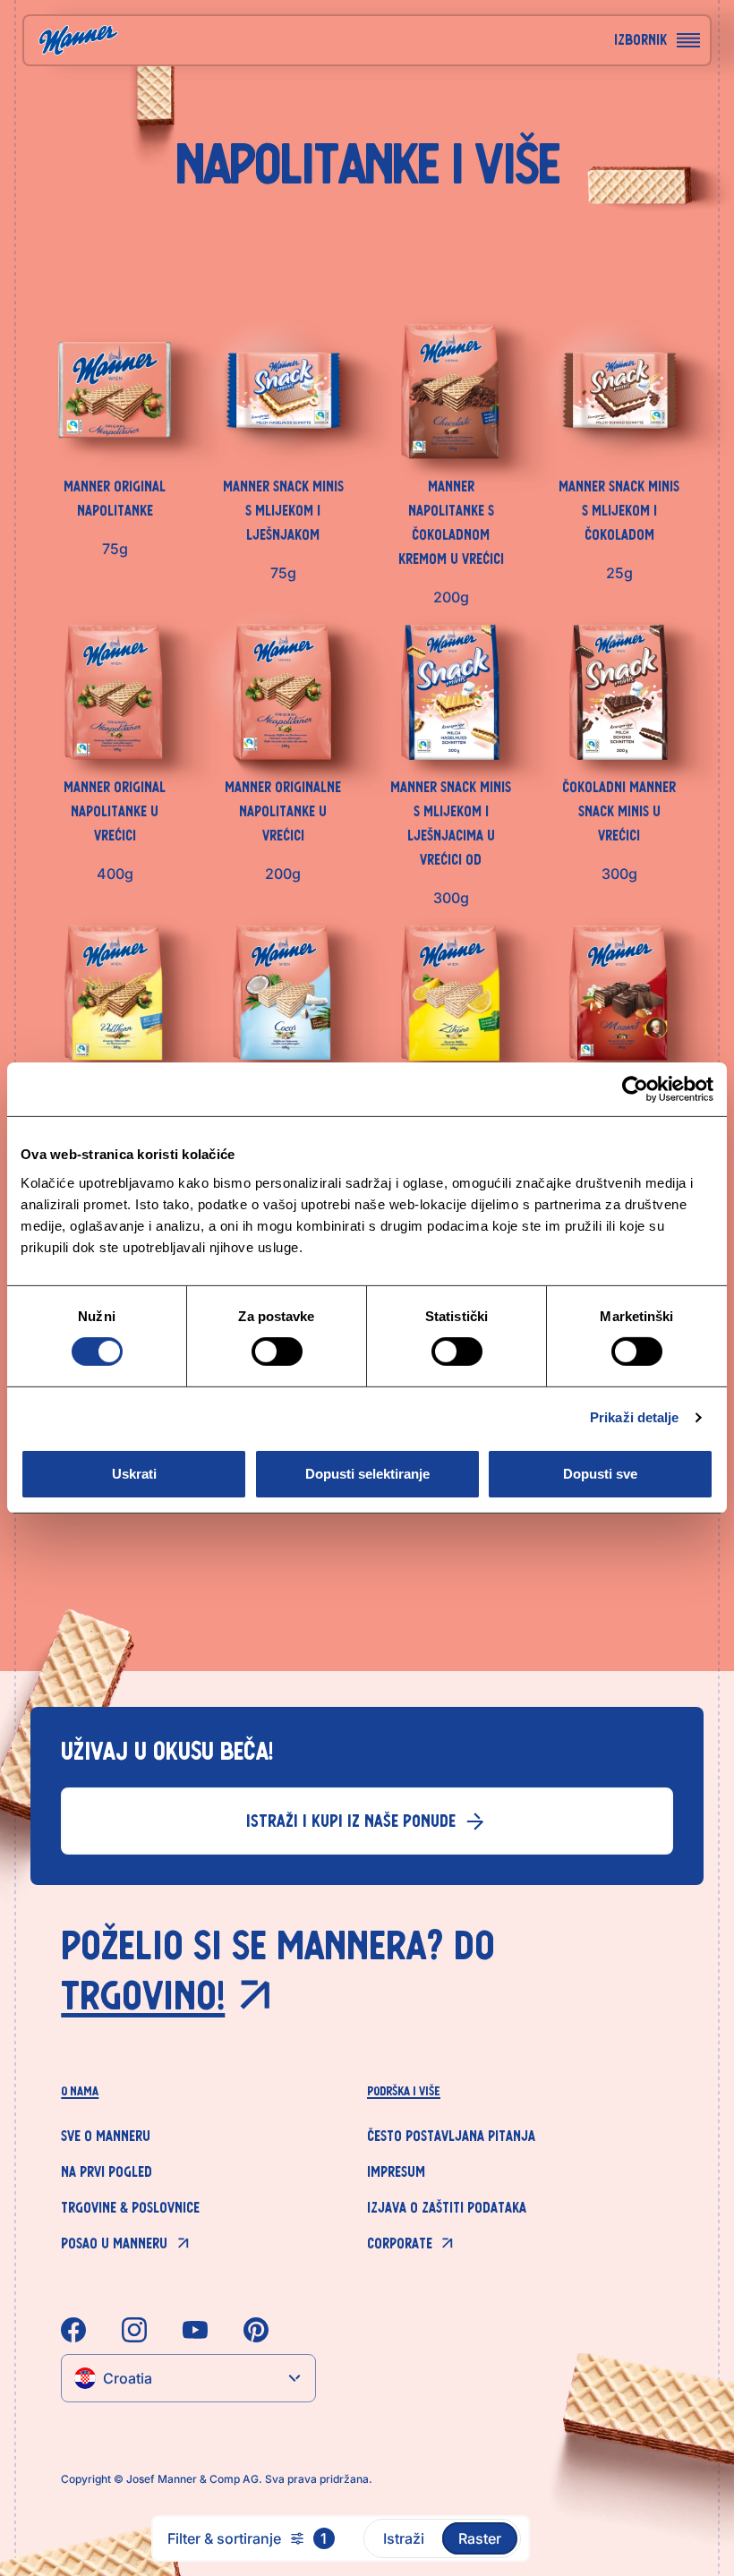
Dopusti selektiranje (367, 1474)
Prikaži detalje (635, 1417)
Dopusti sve (600, 1474)
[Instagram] (134, 2330)
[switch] (277, 1352)
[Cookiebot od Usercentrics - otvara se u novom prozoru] (635, 1089)
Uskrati (134, 1474)
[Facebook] (73, 2330)
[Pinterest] (256, 2330)
